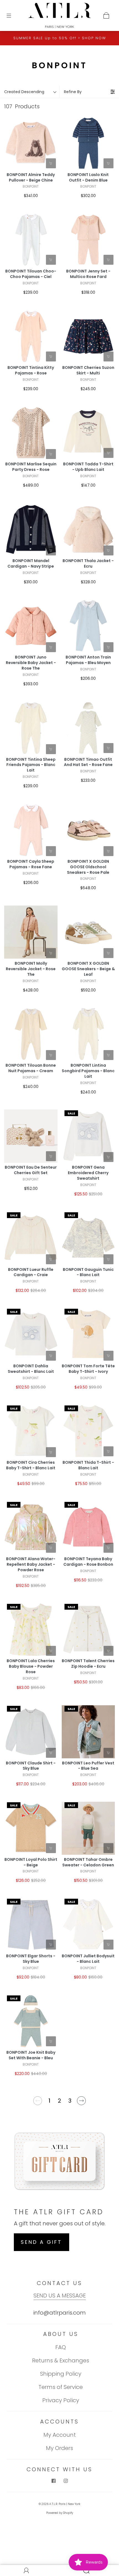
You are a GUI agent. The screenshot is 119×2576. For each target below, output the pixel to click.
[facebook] (53, 2481)
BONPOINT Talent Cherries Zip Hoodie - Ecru (88, 1664)
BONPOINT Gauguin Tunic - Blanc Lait (88, 1272)
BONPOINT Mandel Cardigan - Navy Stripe (31, 564)
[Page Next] (82, 2103)
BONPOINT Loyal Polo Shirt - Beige (31, 1862)
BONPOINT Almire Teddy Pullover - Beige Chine (31, 178)
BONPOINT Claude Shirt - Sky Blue (31, 1766)
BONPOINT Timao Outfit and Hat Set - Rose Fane (88, 762)
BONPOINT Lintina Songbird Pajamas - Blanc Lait (88, 1071)
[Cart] (106, 15)
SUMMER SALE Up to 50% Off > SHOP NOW (60, 38)
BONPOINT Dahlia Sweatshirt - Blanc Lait (31, 1369)
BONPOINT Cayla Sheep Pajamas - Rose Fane (31, 864)
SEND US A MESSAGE (60, 2296)
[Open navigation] (13, 15)
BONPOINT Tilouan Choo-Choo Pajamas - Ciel (31, 274)
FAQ (61, 2347)
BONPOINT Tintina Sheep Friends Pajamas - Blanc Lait (31, 765)
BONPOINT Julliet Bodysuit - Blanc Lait (88, 1959)
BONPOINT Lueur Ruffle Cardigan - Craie (31, 1272)
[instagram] (66, 2481)
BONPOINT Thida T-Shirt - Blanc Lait (88, 1465)
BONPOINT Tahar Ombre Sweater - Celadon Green (88, 1862)
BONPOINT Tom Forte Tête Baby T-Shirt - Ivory (88, 1369)
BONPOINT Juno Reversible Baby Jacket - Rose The (31, 663)
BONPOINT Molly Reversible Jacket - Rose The (31, 969)
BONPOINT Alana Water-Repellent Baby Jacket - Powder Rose (31, 1564)
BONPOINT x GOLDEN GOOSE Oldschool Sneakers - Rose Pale (88, 867)
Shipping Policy (61, 2374)
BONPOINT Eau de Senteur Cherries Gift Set (31, 1170)
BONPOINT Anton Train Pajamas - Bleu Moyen (88, 660)
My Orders (59, 2448)
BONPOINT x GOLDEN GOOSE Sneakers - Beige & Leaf (88, 969)
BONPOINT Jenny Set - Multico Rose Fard (88, 274)
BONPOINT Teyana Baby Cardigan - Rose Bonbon (88, 1562)
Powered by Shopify (60, 2513)
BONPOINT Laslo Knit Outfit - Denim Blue (88, 178)
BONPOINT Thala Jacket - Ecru (88, 564)
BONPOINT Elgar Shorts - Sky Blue (31, 1959)
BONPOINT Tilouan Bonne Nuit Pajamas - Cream (31, 1068)
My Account (60, 2435)
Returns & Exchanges (61, 2360)
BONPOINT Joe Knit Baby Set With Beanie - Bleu (31, 2055)
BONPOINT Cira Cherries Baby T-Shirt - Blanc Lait (31, 1465)
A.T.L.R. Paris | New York (65, 2504)
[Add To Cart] (51, 1156)
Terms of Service (61, 2387)
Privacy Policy (61, 2400)
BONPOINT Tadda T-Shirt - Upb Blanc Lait (88, 467)
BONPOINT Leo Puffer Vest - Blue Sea (88, 1766)
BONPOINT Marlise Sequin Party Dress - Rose (31, 467)
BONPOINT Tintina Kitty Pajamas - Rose (31, 370)
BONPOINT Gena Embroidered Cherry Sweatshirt (88, 1173)
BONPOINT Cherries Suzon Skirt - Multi (88, 370)
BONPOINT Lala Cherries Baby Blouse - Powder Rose (31, 1666)
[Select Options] (51, 163)
